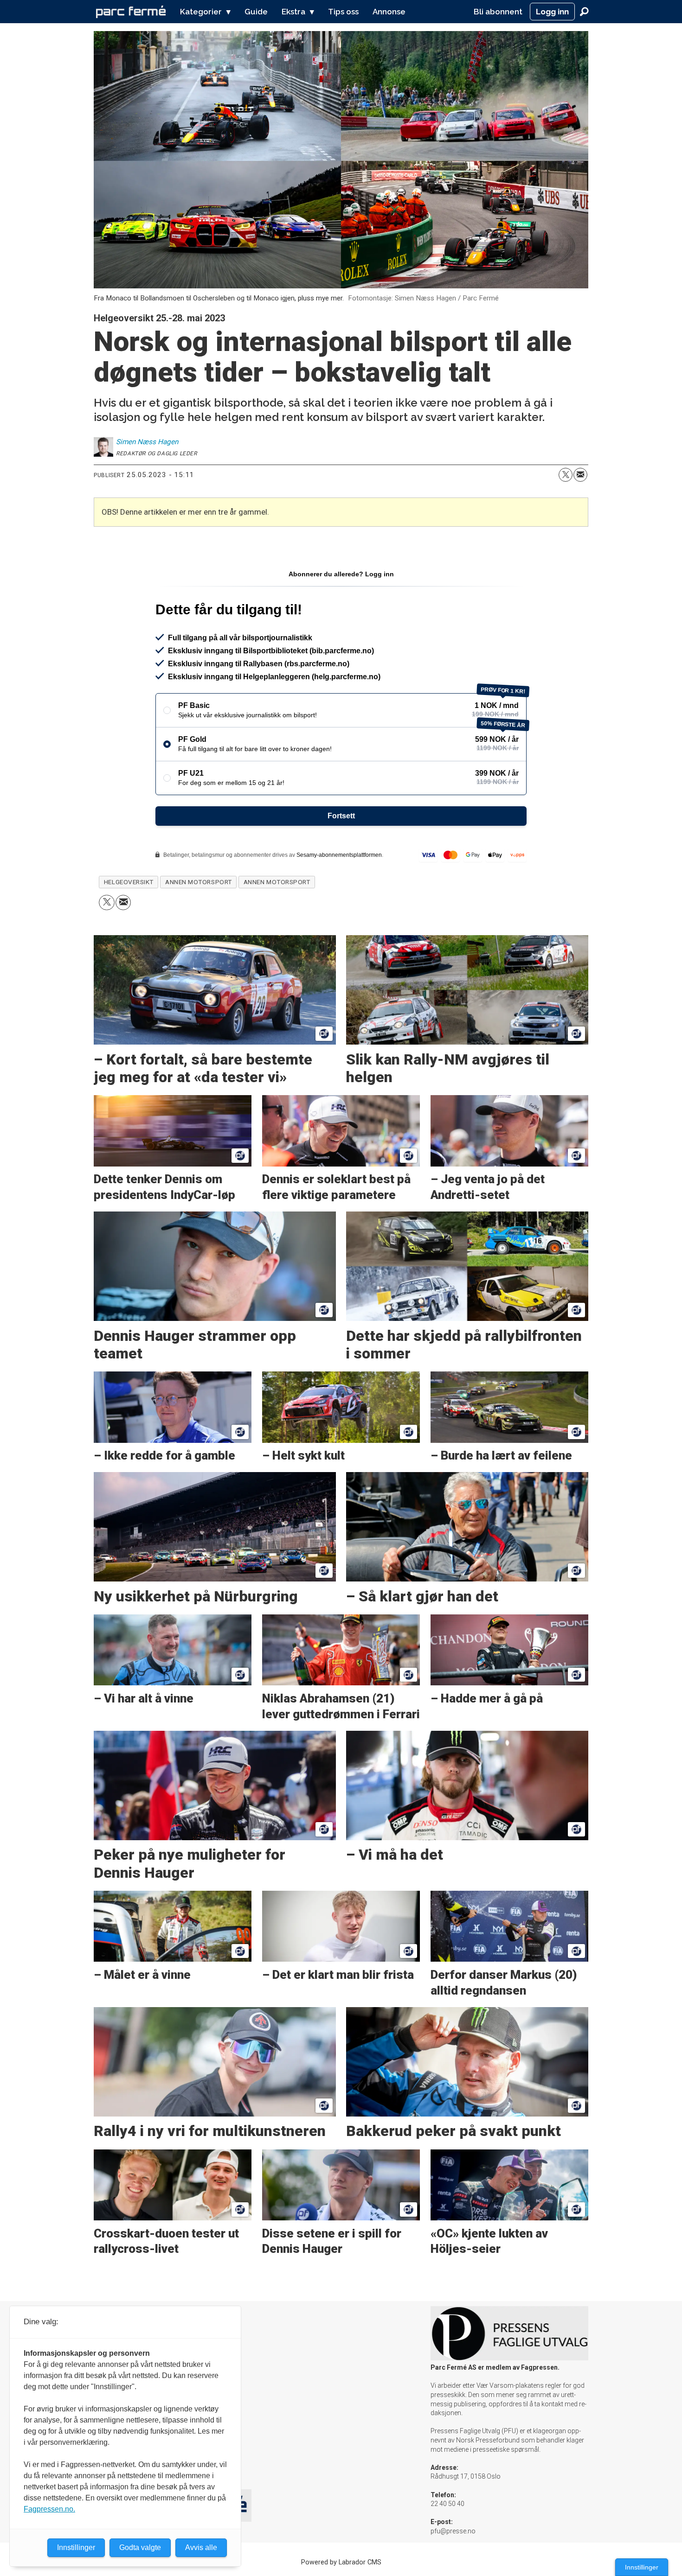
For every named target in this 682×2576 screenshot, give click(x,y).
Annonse (389, 12)
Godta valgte (140, 2547)
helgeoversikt (129, 882)
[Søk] (584, 12)
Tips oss (343, 12)
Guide (256, 12)
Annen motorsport (199, 882)
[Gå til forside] (131, 12)
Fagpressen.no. (49, 2509)
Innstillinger (642, 2567)
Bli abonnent (498, 12)
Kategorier (201, 12)
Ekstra (293, 12)
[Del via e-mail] (580, 475)
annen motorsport (277, 882)
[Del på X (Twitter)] (566, 475)
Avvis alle (201, 2547)
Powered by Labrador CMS (341, 2562)
